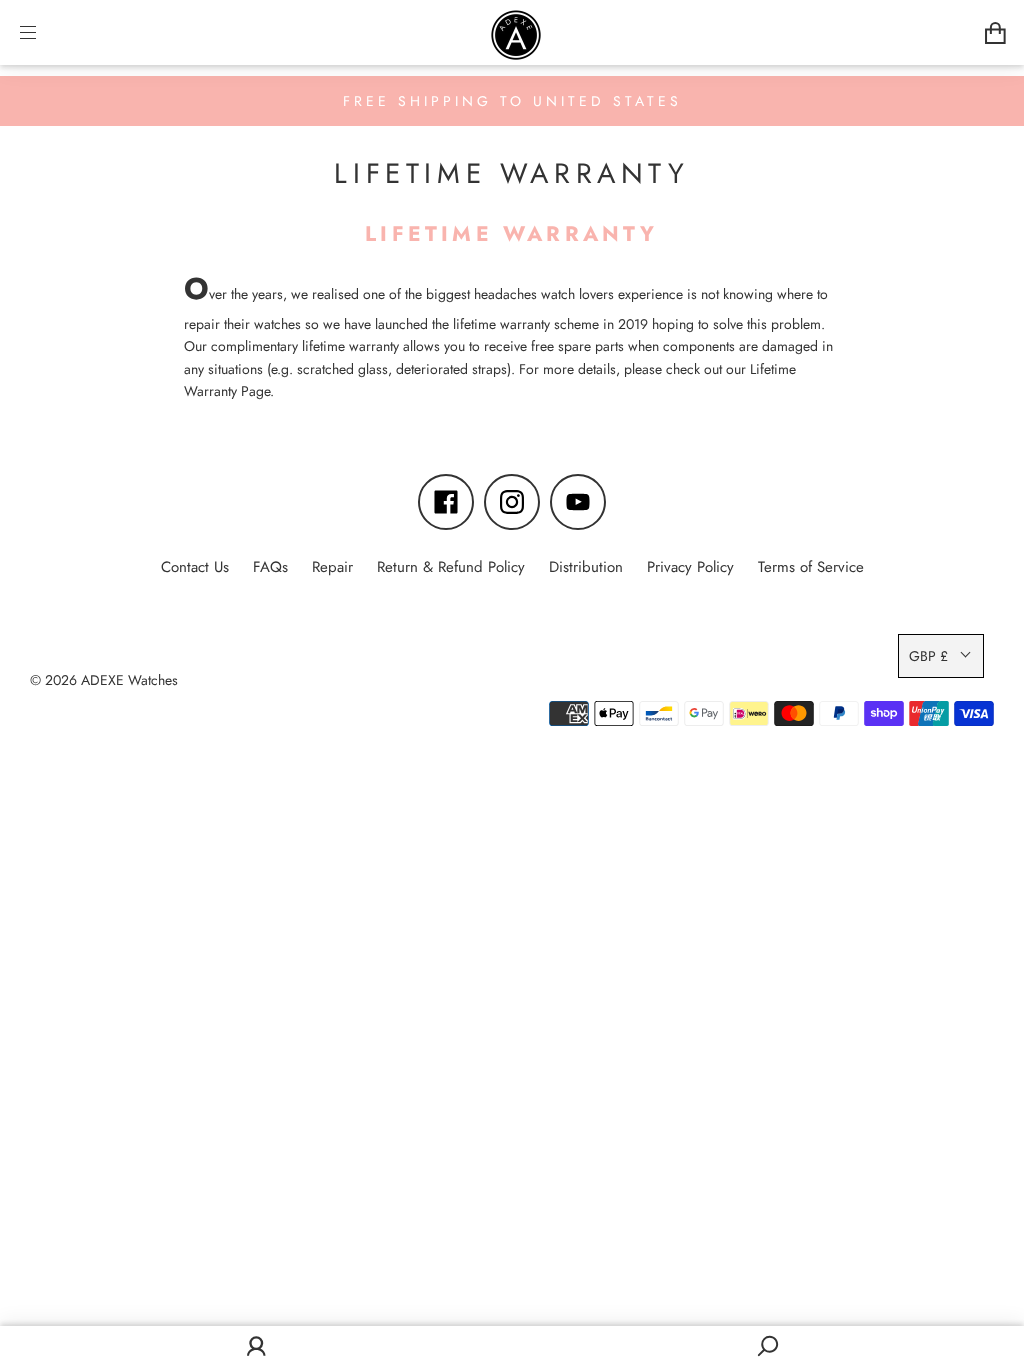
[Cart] (995, 32)
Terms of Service (811, 567)
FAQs (270, 567)
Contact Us (195, 567)
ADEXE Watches (129, 680)
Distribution (586, 567)
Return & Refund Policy (451, 567)
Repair (332, 567)
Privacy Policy (690, 567)
